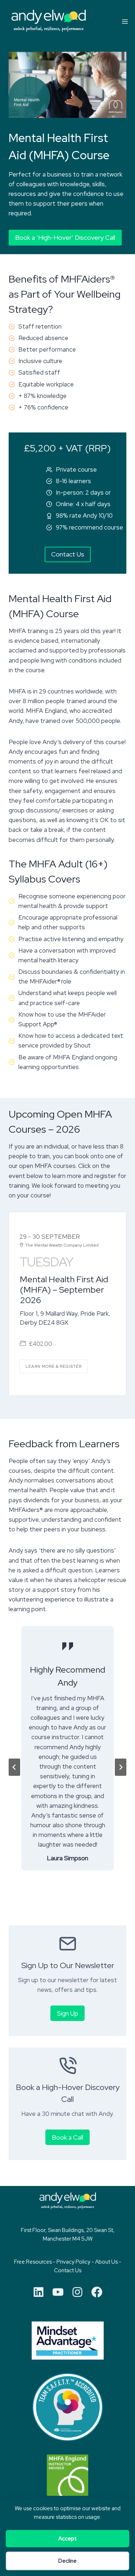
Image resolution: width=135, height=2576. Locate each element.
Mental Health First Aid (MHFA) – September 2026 (64, 1290)
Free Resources (33, 2262)
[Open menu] (125, 21)
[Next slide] (121, 1767)
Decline (67, 2561)
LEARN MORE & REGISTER (54, 1366)
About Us (106, 2262)
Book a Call (67, 2137)
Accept (67, 2539)
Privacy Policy (73, 2262)
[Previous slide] (14, 1767)
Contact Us (68, 2270)
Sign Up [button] (67, 2013)
